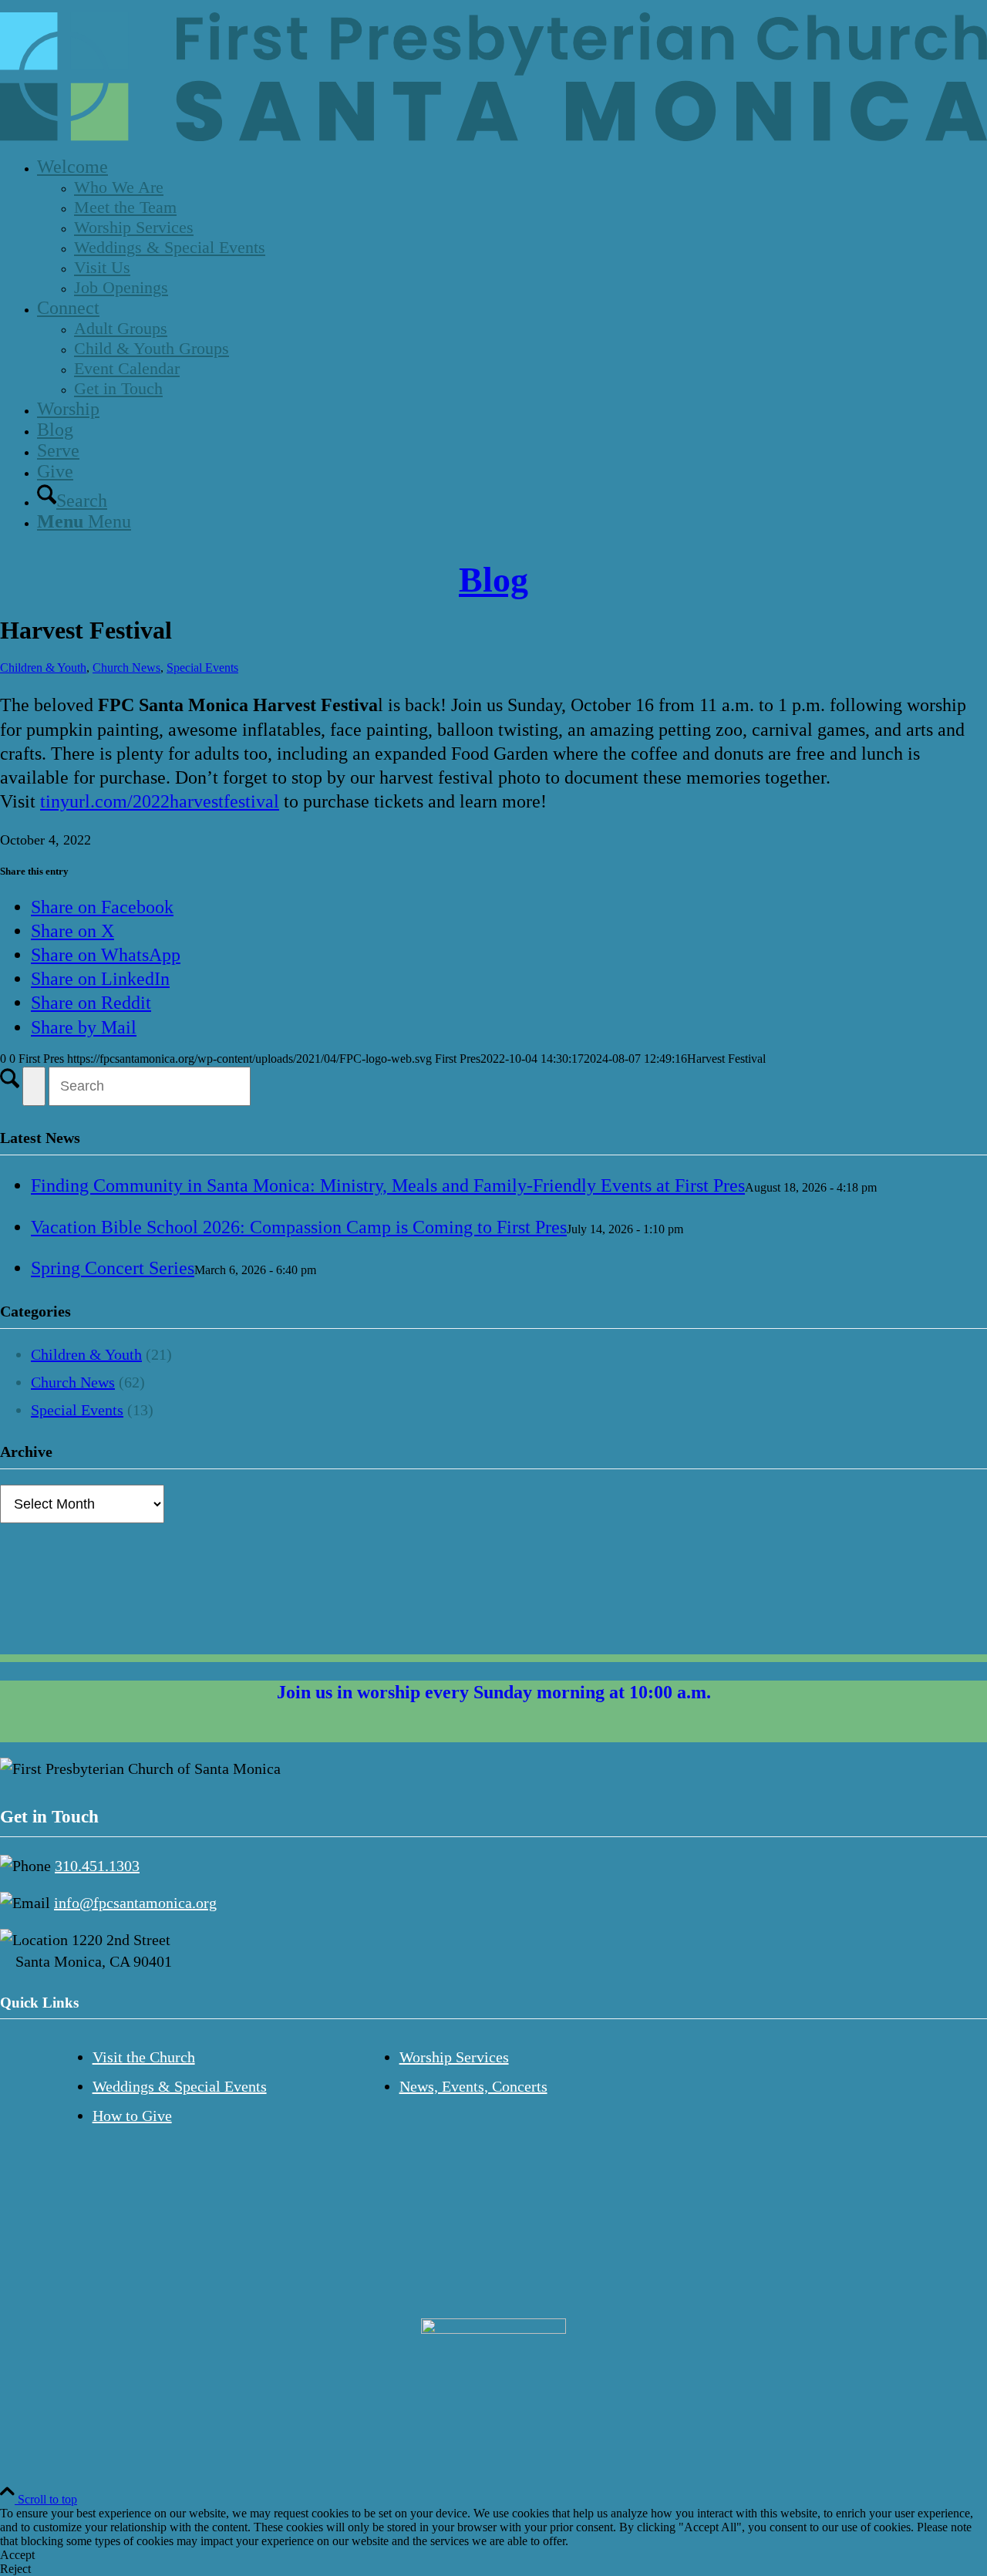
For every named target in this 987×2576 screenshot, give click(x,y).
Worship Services (454, 2057)
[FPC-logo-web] (493, 137)
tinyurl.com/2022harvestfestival (160, 801)
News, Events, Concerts (473, 2086)
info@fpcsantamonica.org (135, 1903)
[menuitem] (509, 227)
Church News (126, 668)
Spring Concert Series (113, 1268)
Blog (493, 580)
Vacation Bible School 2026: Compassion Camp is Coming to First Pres (299, 1227)
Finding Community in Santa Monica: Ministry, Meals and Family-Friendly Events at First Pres (388, 1185)
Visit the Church (144, 2057)
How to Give (132, 2116)
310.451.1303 (97, 1866)
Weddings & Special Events (180, 2086)
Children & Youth (43, 668)
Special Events (202, 668)
